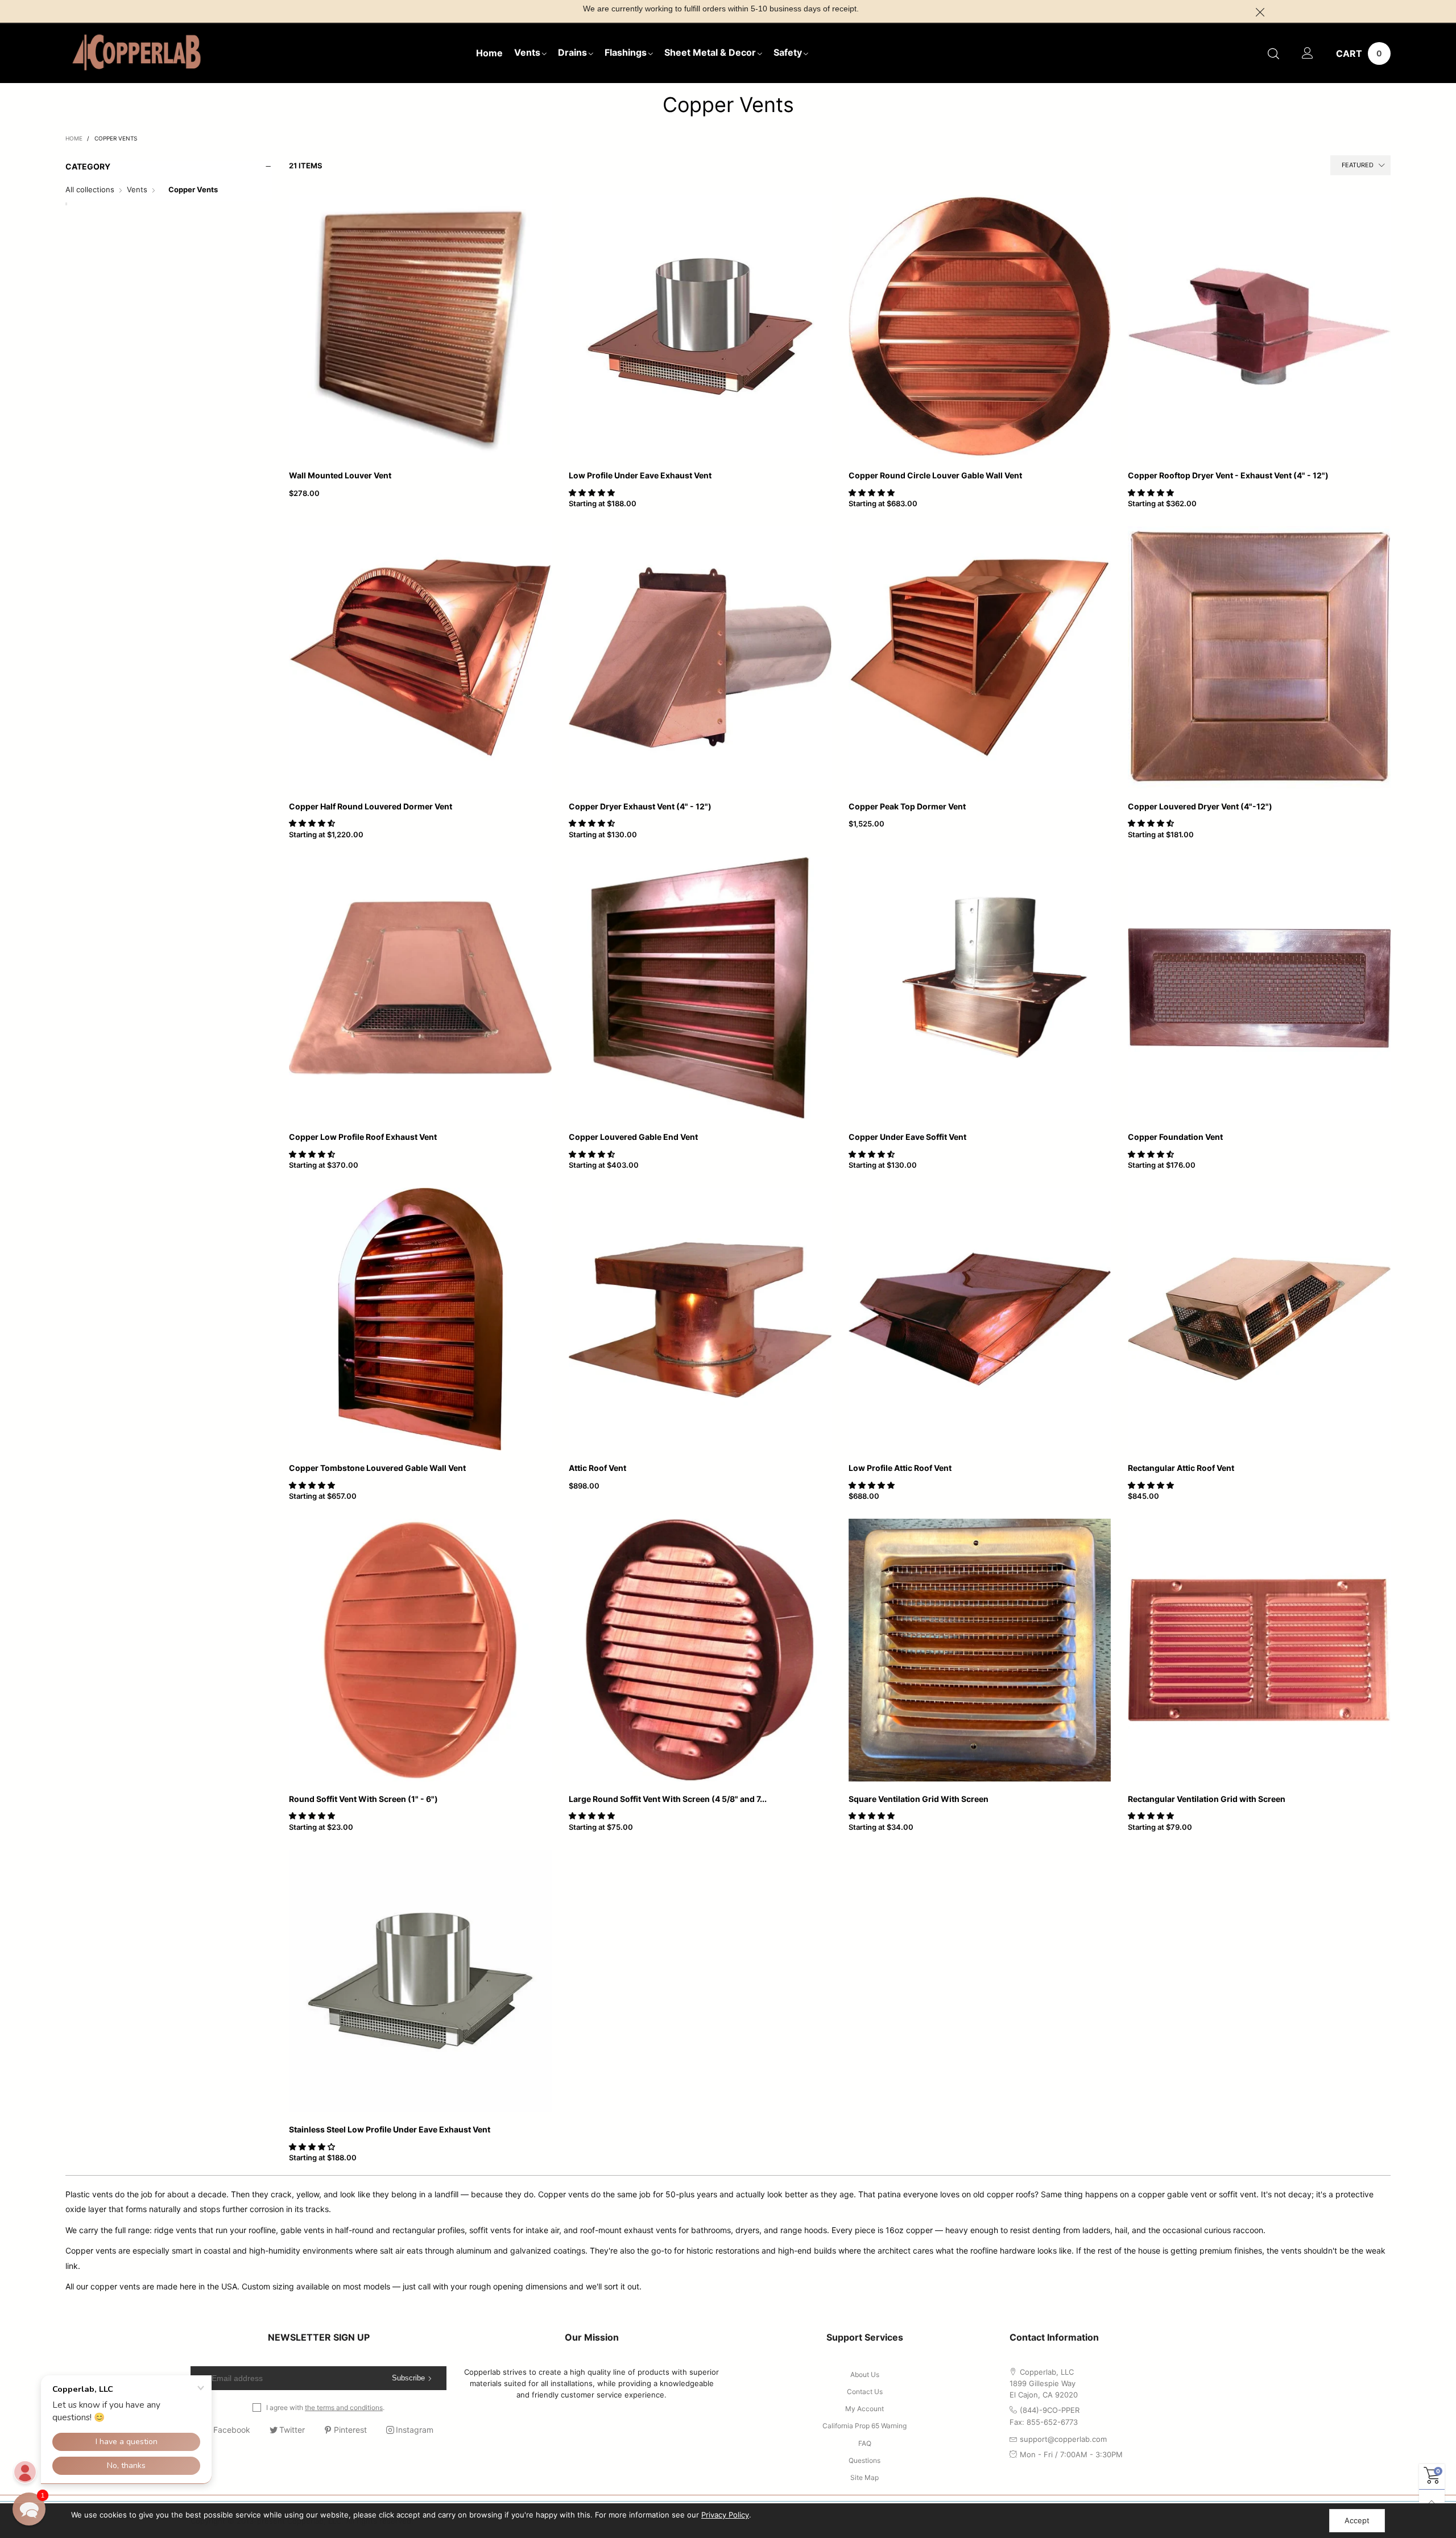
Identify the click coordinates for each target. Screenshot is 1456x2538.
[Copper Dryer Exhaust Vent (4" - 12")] (700, 658)
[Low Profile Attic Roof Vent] (980, 1319)
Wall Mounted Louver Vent (340, 475)
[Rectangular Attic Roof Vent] (1259, 1319)
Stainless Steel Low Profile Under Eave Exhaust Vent (390, 2129)
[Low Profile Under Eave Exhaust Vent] (700, 326)
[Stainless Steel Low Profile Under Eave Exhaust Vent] (420, 1981)
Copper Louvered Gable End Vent (633, 1137)
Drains (572, 52)
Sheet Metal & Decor (710, 52)
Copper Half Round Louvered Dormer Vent (371, 806)
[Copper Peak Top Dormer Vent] (980, 658)
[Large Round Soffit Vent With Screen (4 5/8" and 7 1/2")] (700, 1650)
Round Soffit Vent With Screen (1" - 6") (363, 1799)
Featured (1358, 165)
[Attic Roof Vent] (700, 1319)
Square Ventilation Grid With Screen (919, 1799)
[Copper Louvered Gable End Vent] (700, 989)
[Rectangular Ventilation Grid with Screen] (1259, 1650)
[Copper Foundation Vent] (1259, 989)
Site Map (864, 2477)
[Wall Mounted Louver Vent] (420, 326)
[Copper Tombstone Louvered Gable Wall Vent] (420, 1319)
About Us (865, 2374)
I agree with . (325, 2407)
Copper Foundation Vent (1175, 1137)
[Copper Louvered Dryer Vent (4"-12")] (1259, 658)
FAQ (865, 2443)
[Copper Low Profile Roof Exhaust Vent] (420, 989)
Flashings (626, 52)
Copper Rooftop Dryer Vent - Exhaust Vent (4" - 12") (1228, 475)
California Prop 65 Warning (864, 2426)
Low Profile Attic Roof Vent (900, 1468)
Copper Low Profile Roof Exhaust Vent (363, 1137)
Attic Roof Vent (597, 1468)
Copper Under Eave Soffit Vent (907, 1137)
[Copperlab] (136, 52)
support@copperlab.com (1063, 2439)
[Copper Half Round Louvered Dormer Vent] (420, 658)
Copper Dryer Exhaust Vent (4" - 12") (640, 806)
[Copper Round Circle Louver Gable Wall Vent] (980, 326)
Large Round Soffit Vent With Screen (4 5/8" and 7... (668, 1799)
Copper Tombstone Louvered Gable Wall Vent (377, 1468)
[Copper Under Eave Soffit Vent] (980, 989)
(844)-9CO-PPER (1050, 2410)
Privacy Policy (725, 2515)
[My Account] (1308, 53)
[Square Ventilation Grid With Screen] (980, 1650)
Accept (1357, 2520)
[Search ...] (1273, 53)
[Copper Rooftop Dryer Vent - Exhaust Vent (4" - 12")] (1259, 326)
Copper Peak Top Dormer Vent (907, 806)
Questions (864, 2460)
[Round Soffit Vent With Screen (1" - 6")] (420, 1650)
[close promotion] (1260, 11)
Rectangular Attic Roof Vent (1181, 1468)
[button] (593, 493)
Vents (527, 52)
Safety (788, 52)
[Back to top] (1432, 2502)
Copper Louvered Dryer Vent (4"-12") (1200, 806)
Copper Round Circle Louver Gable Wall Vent (935, 475)
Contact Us (865, 2392)
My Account (864, 2409)
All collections (90, 189)
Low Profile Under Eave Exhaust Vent (640, 475)
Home (489, 53)
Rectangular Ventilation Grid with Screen (1207, 1799)
